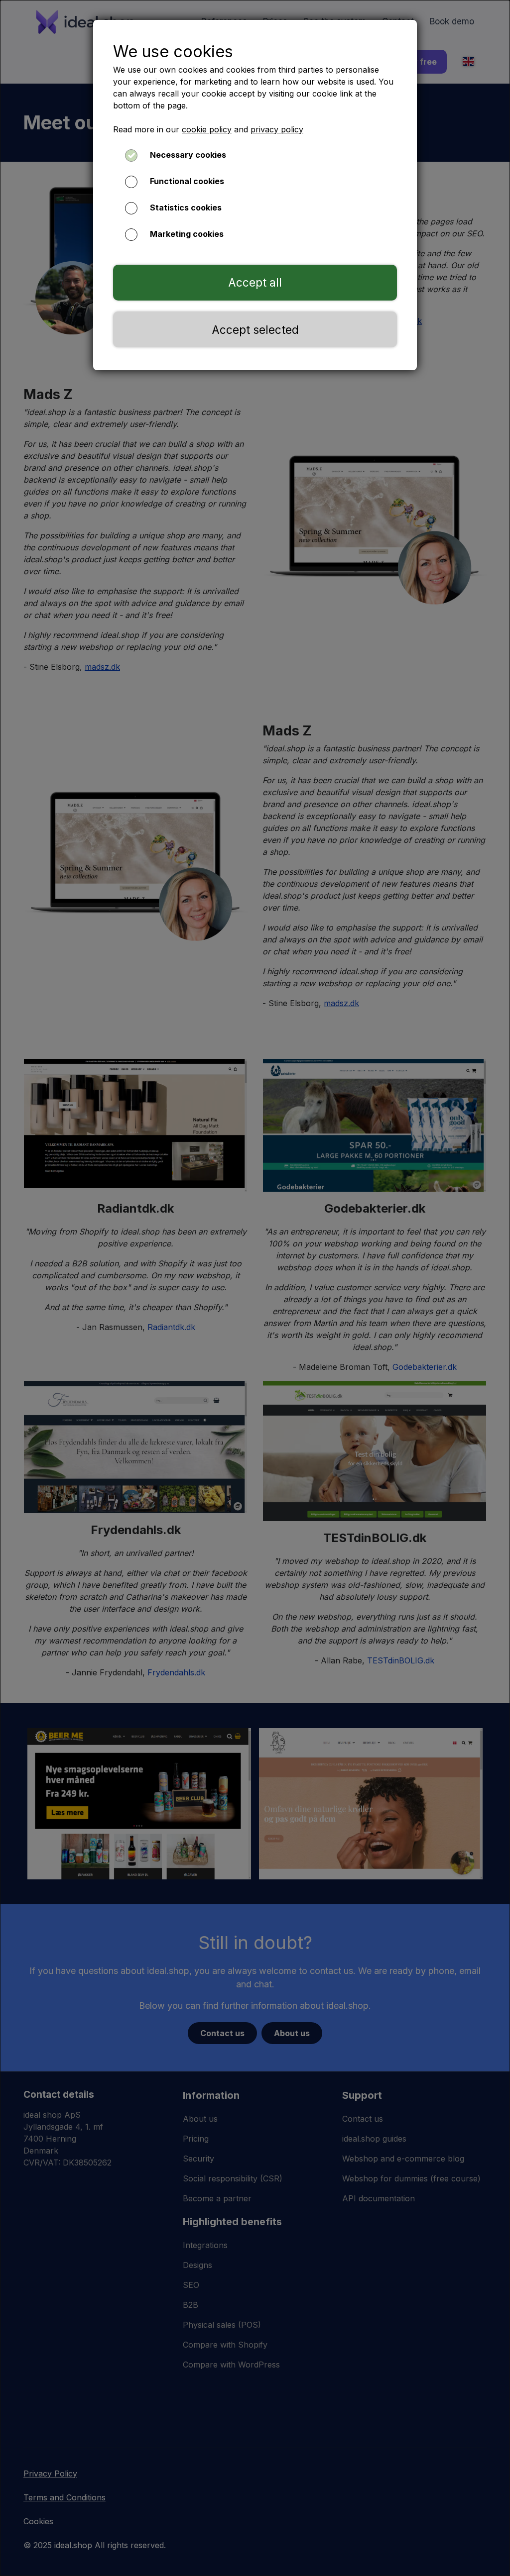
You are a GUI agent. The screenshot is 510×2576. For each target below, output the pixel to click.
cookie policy (207, 129)
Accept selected (255, 330)
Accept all (255, 282)
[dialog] (255, 1288)
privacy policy (277, 129)
